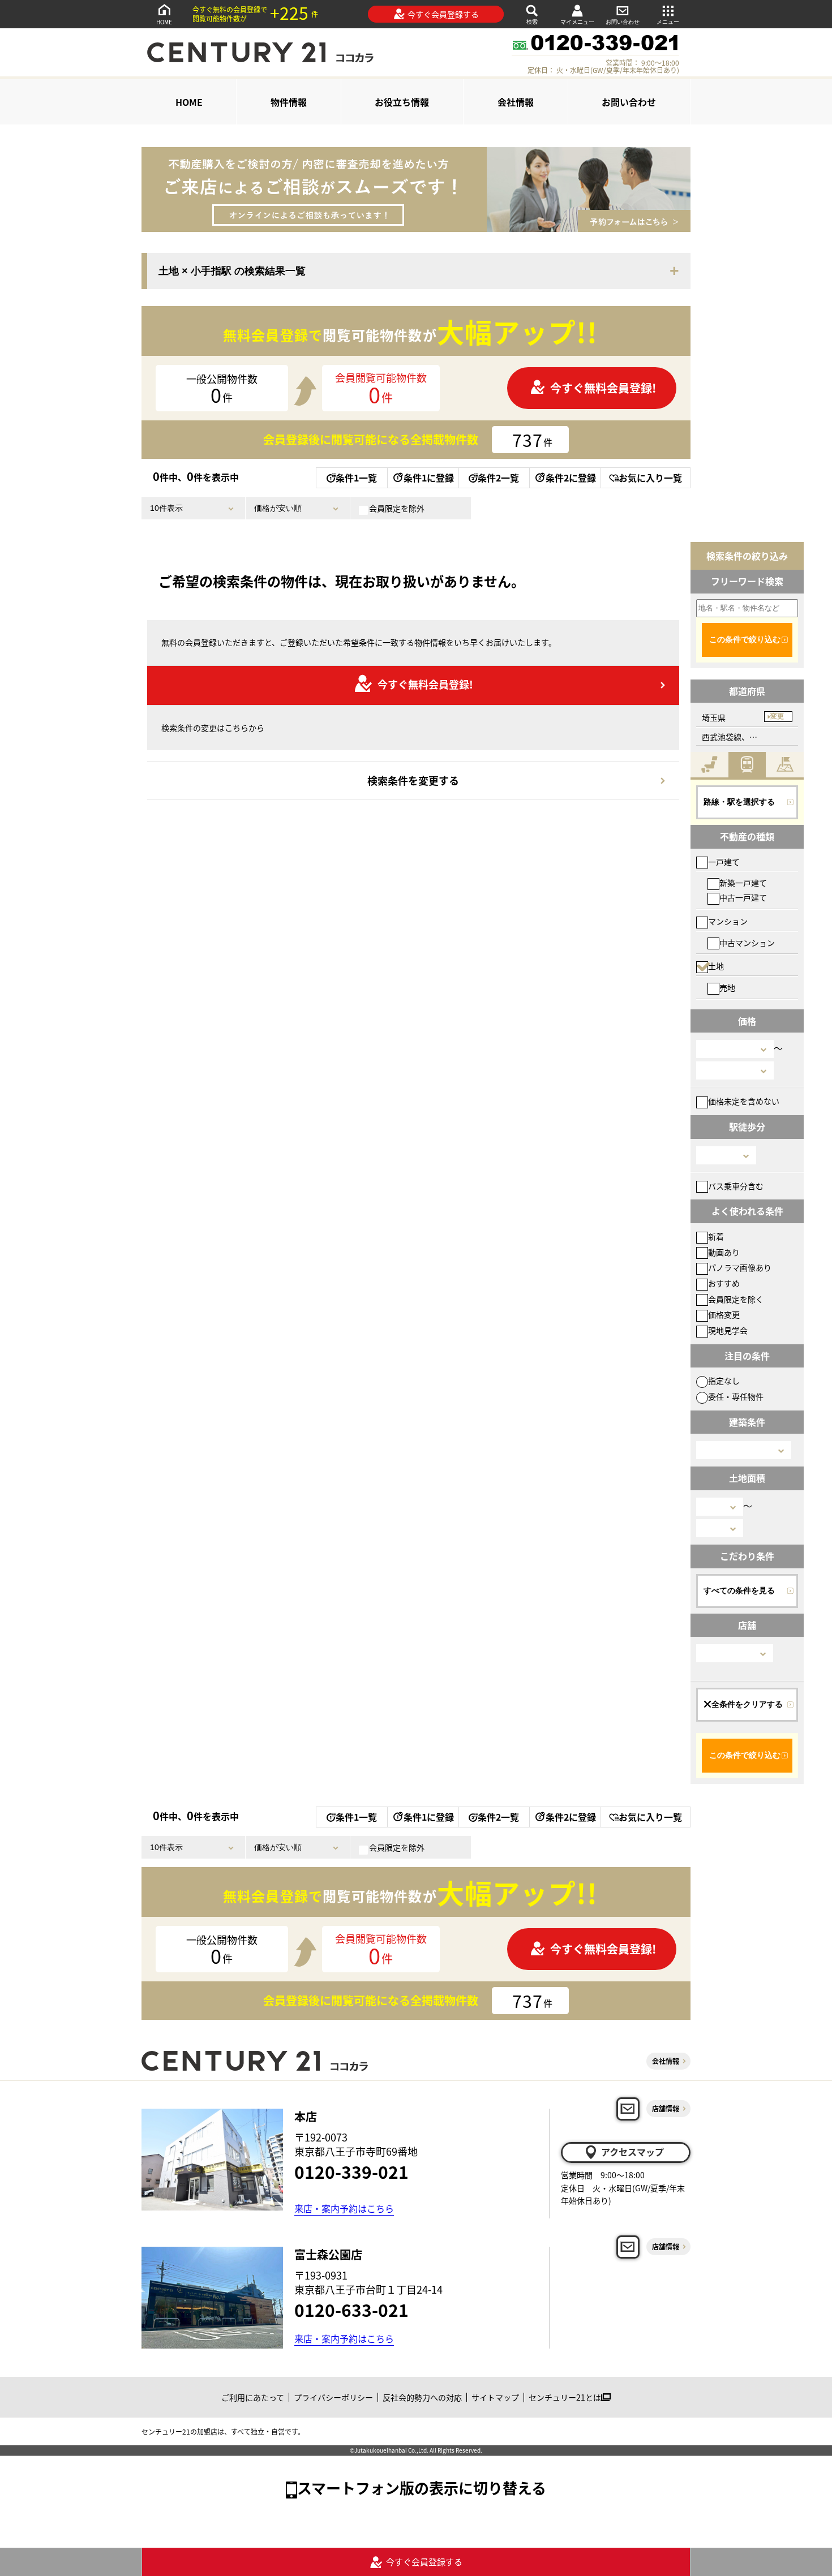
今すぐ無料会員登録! (603, 388)
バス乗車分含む (736, 1186)
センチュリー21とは (565, 2397)
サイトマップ (495, 2397)
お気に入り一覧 (650, 478)
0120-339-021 (351, 2171)
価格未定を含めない (744, 1101)
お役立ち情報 (402, 102)
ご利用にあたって (253, 2397)
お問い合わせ (623, 22)
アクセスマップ (632, 2152)
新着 (716, 1236)
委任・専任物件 (736, 1396)
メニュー (668, 22)
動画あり (724, 1252)
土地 (716, 966)
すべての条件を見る (739, 1590)
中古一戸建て (743, 897)
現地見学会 (728, 1330)
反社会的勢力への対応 (422, 2397)
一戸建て (724, 862)
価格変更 (724, 1314)
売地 (727, 987)
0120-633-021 (351, 2310)
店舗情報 (666, 2108)
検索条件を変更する (413, 780)
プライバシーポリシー (333, 2397)
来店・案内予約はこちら (344, 2208)
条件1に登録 (429, 478)
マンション (728, 921)
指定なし (724, 1381)
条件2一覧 (498, 478)
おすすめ (724, 1283)
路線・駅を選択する (739, 802)
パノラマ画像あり (740, 1267)
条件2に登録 (571, 478)
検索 (532, 22)
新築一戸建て (743, 883)
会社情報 (516, 102)
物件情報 (289, 102)
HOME (164, 22)
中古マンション (747, 943)
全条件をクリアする (747, 1704)
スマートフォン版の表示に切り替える (422, 2487)
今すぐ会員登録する (443, 14)
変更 (777, 716)
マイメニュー (577, 22)
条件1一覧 (356, 478)
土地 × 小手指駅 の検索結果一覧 (232, 271)
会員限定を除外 (397, 508)
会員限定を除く (736, 1299)
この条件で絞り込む (745, 639)
